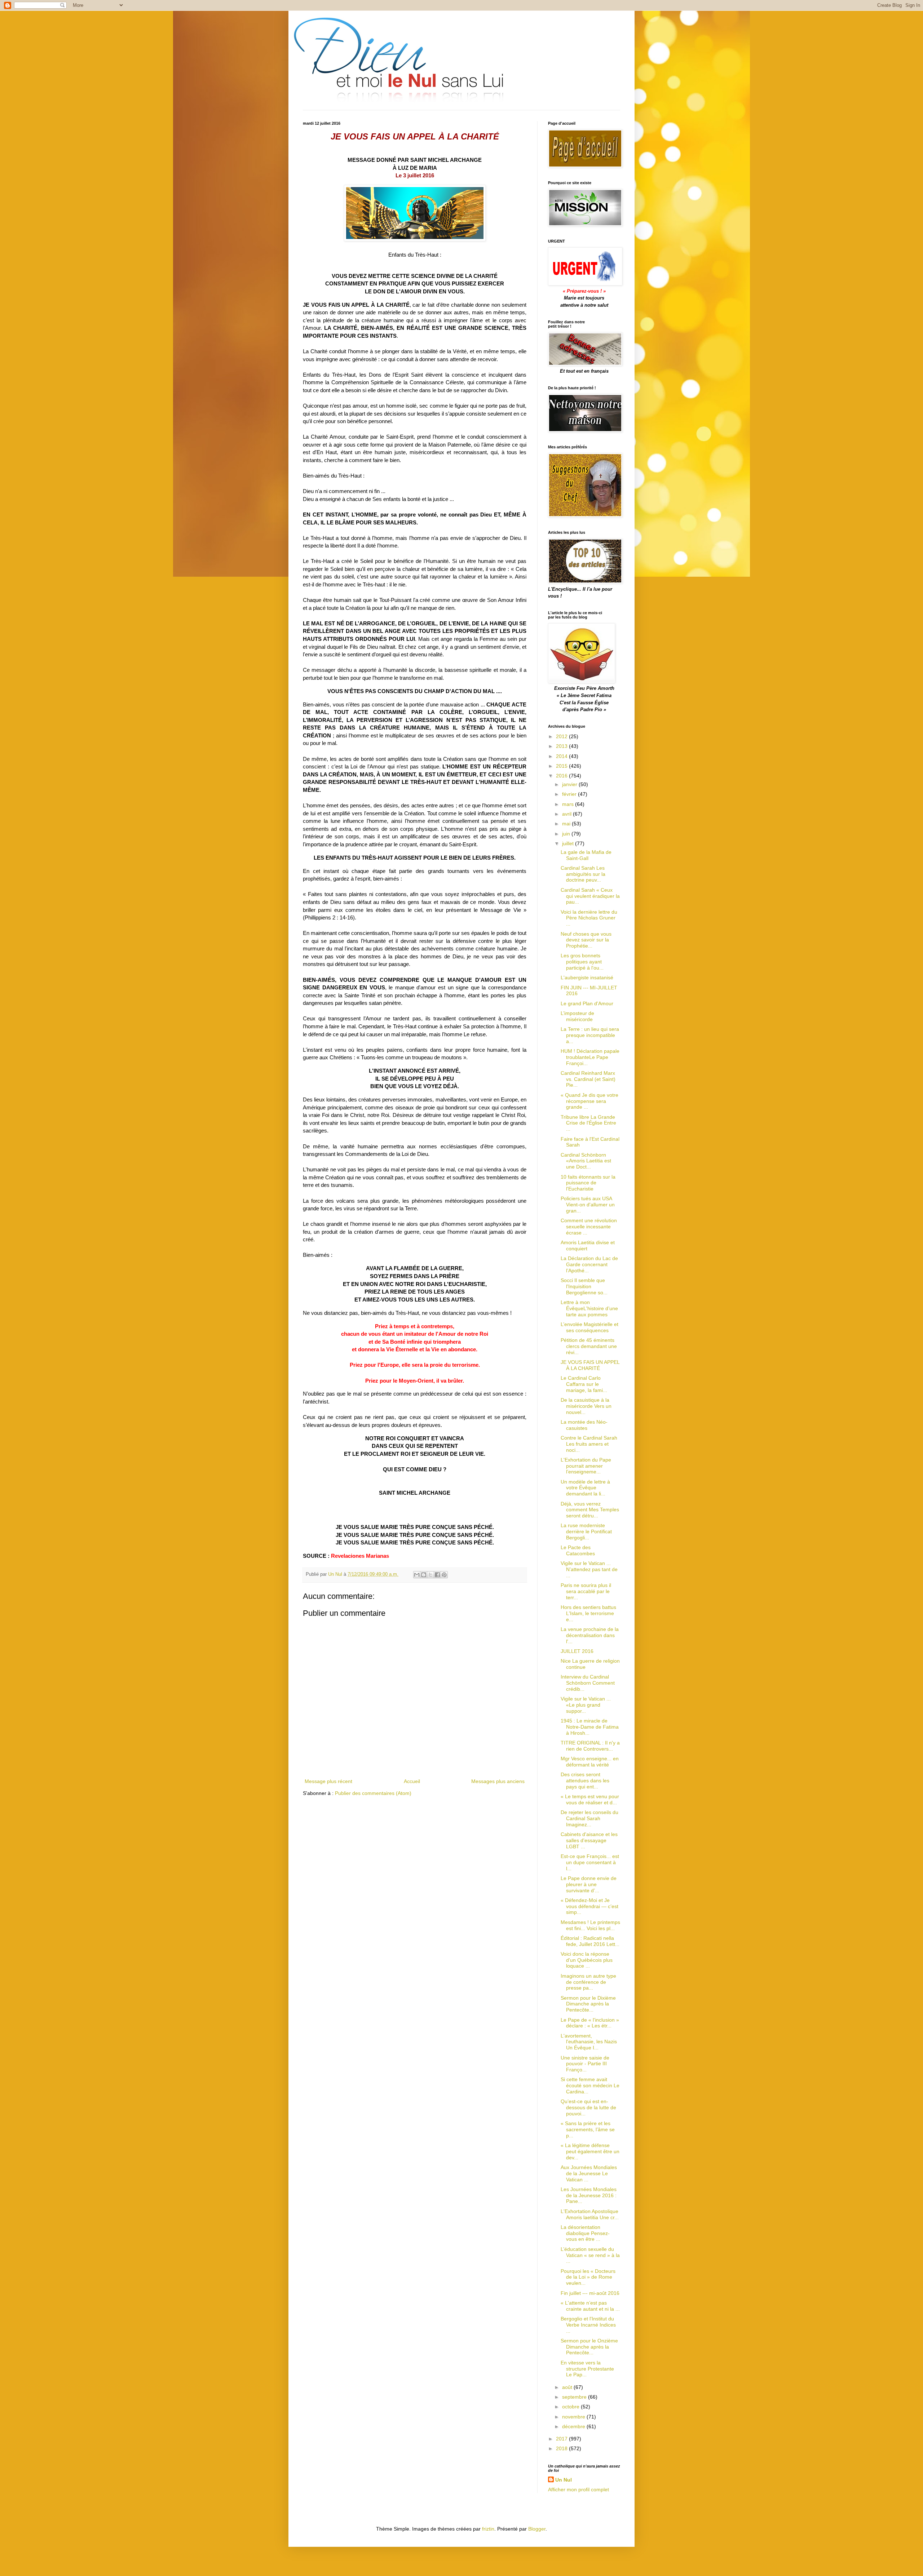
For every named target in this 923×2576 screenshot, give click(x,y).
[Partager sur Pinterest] (444, 1575)
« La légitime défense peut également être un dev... (590, 2151)
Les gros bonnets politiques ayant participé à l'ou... (582, 962)
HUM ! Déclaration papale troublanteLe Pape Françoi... (590, 1057)
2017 (562, 2439)
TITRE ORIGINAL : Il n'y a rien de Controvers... (590, 1746)
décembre (574, 2426)
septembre (575, 2397)
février (570, 794)
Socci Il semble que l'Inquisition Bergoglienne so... (584, 1286)
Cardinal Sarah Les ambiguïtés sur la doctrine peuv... (583, 874)
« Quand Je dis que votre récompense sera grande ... (589, 1101)
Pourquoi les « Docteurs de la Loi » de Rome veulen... (588, 2277)
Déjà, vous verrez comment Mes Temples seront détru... (590, 1510)
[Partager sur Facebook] (437, 1575)
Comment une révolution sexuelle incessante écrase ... (589, 1227)
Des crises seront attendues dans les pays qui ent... (585, 1781)
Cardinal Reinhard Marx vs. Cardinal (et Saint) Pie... (588, 1079)
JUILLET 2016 (577, 1651)
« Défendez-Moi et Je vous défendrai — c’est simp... (589, 1906)
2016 (562, 776)
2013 (562, 746)
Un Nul (564, 2480)
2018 (562, 2448)
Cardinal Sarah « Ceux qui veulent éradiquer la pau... (590, 896)
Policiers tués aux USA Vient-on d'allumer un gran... (588, 1205)
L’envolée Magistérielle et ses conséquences (589, 1327)
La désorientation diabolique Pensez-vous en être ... (585, 2233)
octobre (571, 2407)
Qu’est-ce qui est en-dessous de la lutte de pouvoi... (588, 2107)
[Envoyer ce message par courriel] (417, 1575)
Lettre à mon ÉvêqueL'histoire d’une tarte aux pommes (589, 1308)
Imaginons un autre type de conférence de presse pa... (588, 1982)
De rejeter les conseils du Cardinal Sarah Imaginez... (589, 1818)
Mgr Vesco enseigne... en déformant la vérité (590, 1762)
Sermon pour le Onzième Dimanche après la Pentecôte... (589, 2347)
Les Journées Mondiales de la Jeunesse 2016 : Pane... (589, 2195)
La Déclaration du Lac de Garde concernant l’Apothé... (589, 1264)
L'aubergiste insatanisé (587, 977)
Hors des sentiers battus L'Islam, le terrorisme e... (588, 1613)
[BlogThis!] (424, 1575)
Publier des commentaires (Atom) (373, 1793)
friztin (488, 2529)
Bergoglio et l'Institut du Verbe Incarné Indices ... (588, 2325)
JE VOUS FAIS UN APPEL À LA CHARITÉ (590, 1365)
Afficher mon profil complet (578, 2489)
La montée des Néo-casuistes (584, 1425)
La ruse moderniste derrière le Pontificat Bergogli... (586, 1531)
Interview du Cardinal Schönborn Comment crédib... (588, 1683)
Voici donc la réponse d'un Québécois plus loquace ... (587, 1960)
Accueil (412, 1781)
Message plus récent (328, 1781)
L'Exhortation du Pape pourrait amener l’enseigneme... (586, 1466)
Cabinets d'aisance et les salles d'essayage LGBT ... (589, 1840)
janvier (570, 784)
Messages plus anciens (498, 1781)
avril (568, 814)
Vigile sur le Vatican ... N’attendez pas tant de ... (589, 1569)
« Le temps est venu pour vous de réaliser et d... (590, 1799)
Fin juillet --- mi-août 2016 (590, 2293)
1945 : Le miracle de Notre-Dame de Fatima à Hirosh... (590, 1727)
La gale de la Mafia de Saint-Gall (586, 855)
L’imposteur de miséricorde (577, 1016)
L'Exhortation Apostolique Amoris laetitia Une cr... (590, 2214)
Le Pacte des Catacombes (578, 1550)
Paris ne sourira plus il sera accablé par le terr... (586, 1591)
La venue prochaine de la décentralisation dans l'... (590, 1635)
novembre (574, 2417)
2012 (562, 736)
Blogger (537, 2529)
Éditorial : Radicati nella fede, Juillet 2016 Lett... (590, 1941)
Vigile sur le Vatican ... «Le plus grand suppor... (586, 1705)
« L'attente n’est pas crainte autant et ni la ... (590, 2306)
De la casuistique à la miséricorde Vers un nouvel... (586, 1406)
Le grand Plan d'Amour (587, 1003)
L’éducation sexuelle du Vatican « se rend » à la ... (590, 2255)
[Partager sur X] (430, 1575)
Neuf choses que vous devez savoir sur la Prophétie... (586, 940)
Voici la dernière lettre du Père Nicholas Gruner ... (589, 918)
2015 (562, 766)
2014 (562, 756)
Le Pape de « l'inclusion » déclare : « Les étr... (590, 2023)
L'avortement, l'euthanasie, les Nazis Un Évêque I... (589, 2042)
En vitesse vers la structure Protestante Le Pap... (587, 2369)
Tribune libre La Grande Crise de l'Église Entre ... (588, 1123)
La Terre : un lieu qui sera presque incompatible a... (590, 1035)
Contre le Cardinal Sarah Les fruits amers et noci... (589, 1444)
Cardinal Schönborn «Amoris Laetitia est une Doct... (586, 1161)
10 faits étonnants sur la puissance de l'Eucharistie (588, 1183)
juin (567, 834)
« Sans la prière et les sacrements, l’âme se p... (588, 2129)
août (568, 2387)
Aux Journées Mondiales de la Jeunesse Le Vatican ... (589, 2173)
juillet (569, 843)
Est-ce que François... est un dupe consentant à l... (590, 1862)
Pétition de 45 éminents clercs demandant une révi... (589, 1346)
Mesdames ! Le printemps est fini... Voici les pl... (590, 1925)
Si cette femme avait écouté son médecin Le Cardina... (590, 2085)
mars (569, 804)
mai (567, 824)
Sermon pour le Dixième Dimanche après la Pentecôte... (588, 2004)
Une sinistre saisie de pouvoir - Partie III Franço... (585, 2064)
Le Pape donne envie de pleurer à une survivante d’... (589, 1884)
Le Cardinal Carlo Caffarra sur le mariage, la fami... (584, 1384)
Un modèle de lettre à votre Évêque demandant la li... (585, 1488)
